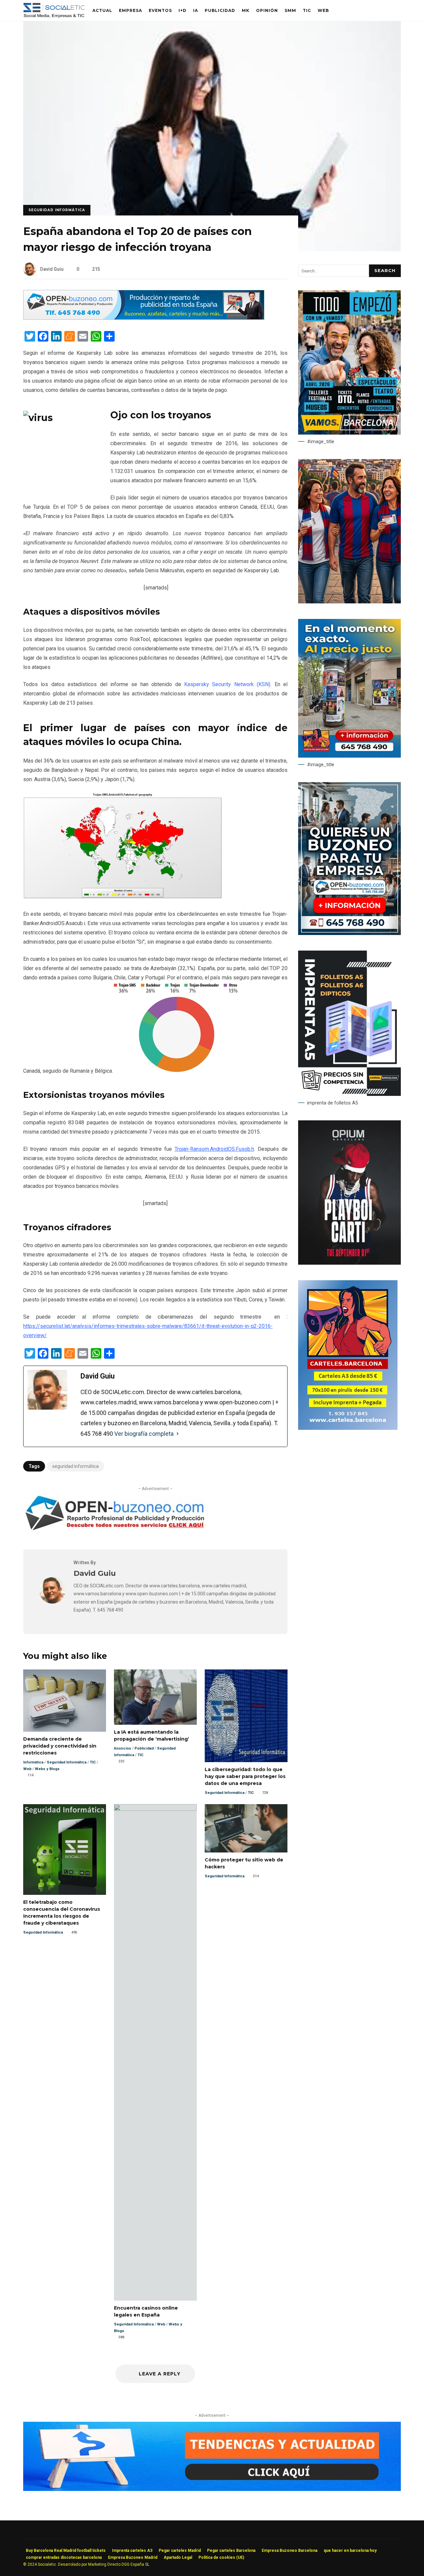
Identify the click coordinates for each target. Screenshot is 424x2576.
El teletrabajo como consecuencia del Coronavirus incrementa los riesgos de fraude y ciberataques (65, 1850)
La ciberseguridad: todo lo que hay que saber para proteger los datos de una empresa (246, 1716)
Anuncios (123, 1748)
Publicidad (220, 10)
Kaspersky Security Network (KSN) (227, 684)
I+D (183, 10)
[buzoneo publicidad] (144, 318)
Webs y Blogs (47, 1769)
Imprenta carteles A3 (132, 2551)
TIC (307, 10)
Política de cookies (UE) (221, 2557)
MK (246, 10)
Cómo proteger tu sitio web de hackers (246, 1828)
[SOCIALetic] (54, 12)
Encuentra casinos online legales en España (155, 2052)
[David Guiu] (52, 1602)
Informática (33, 1762)
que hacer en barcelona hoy (350, 2551)
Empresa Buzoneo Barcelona (290, 2551)
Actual (102, 10)
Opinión (267, 10)
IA (196, 10)
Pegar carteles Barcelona (231, 2551)
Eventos (160, 10)
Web (323, 10)
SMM (290, 10)
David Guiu (52, 269)
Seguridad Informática (57, 210)
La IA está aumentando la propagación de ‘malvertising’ (155, 1697)
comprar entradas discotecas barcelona (64, 2557)
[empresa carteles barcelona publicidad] (348, 1428)
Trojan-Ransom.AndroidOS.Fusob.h (214, 1149)
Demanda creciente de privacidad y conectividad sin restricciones (65, 1700)
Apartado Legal (178, 2557)
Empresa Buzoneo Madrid (133, 2557)
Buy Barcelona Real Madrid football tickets (66, 2551)
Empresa (131, 10)
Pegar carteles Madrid (180, 2551)
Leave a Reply (159, 2374)
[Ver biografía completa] (178, 1434)
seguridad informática (76, 1466)
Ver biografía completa (144, 1434)
